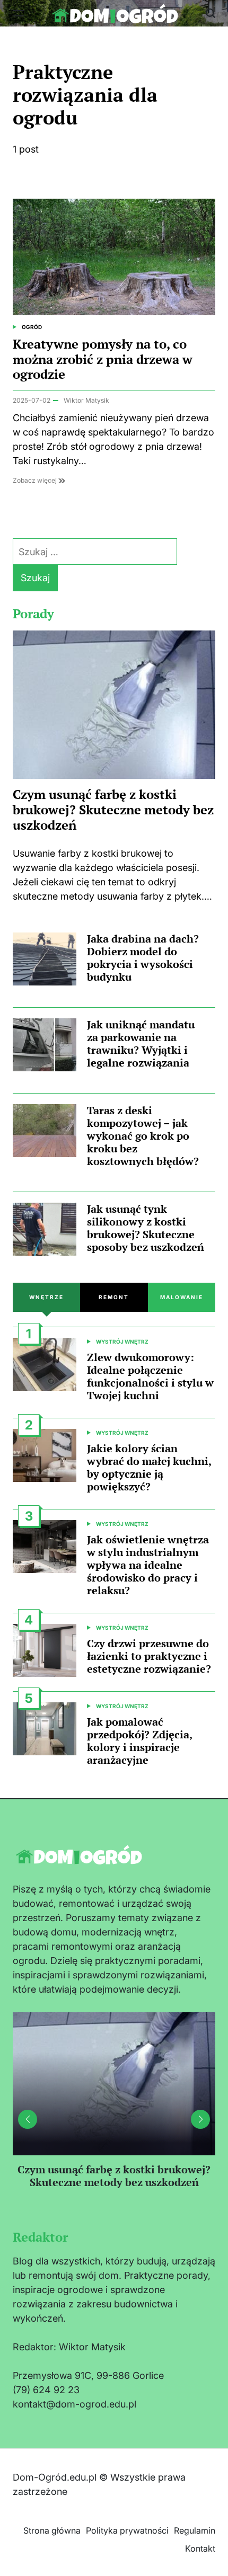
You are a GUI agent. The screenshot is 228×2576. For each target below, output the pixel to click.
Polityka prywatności (127, 2530)
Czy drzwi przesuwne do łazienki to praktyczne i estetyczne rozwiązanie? (149, 1656)
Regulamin (195, 2530)
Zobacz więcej (36, 480)
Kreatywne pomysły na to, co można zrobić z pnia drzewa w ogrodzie (103, 359)
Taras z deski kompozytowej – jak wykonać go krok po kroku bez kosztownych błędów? (143, 1136)
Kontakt (200, 2548)
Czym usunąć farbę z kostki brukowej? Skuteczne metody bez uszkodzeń (113, 810)
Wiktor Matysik (86, 400)
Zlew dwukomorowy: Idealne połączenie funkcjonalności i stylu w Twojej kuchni (150, 1376)
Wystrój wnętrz (122, 1342)
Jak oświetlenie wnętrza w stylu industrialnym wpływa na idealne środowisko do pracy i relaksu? (148, 1565)
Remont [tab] (114, 1297)
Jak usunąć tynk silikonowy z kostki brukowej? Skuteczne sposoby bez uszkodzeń (146, 1228)
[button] (200, 2119)
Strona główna (52, 2530)
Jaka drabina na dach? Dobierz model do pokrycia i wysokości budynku (143, 958)
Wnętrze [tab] (46, 1297)
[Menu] (19, 13)
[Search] (211, 13)
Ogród (32, 327)
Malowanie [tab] (182, 1297)
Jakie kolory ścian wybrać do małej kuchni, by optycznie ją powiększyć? (149, 1467)
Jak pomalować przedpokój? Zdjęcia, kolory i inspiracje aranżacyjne (139, 1741)
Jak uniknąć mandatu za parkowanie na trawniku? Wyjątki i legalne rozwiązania (141, 1043)
